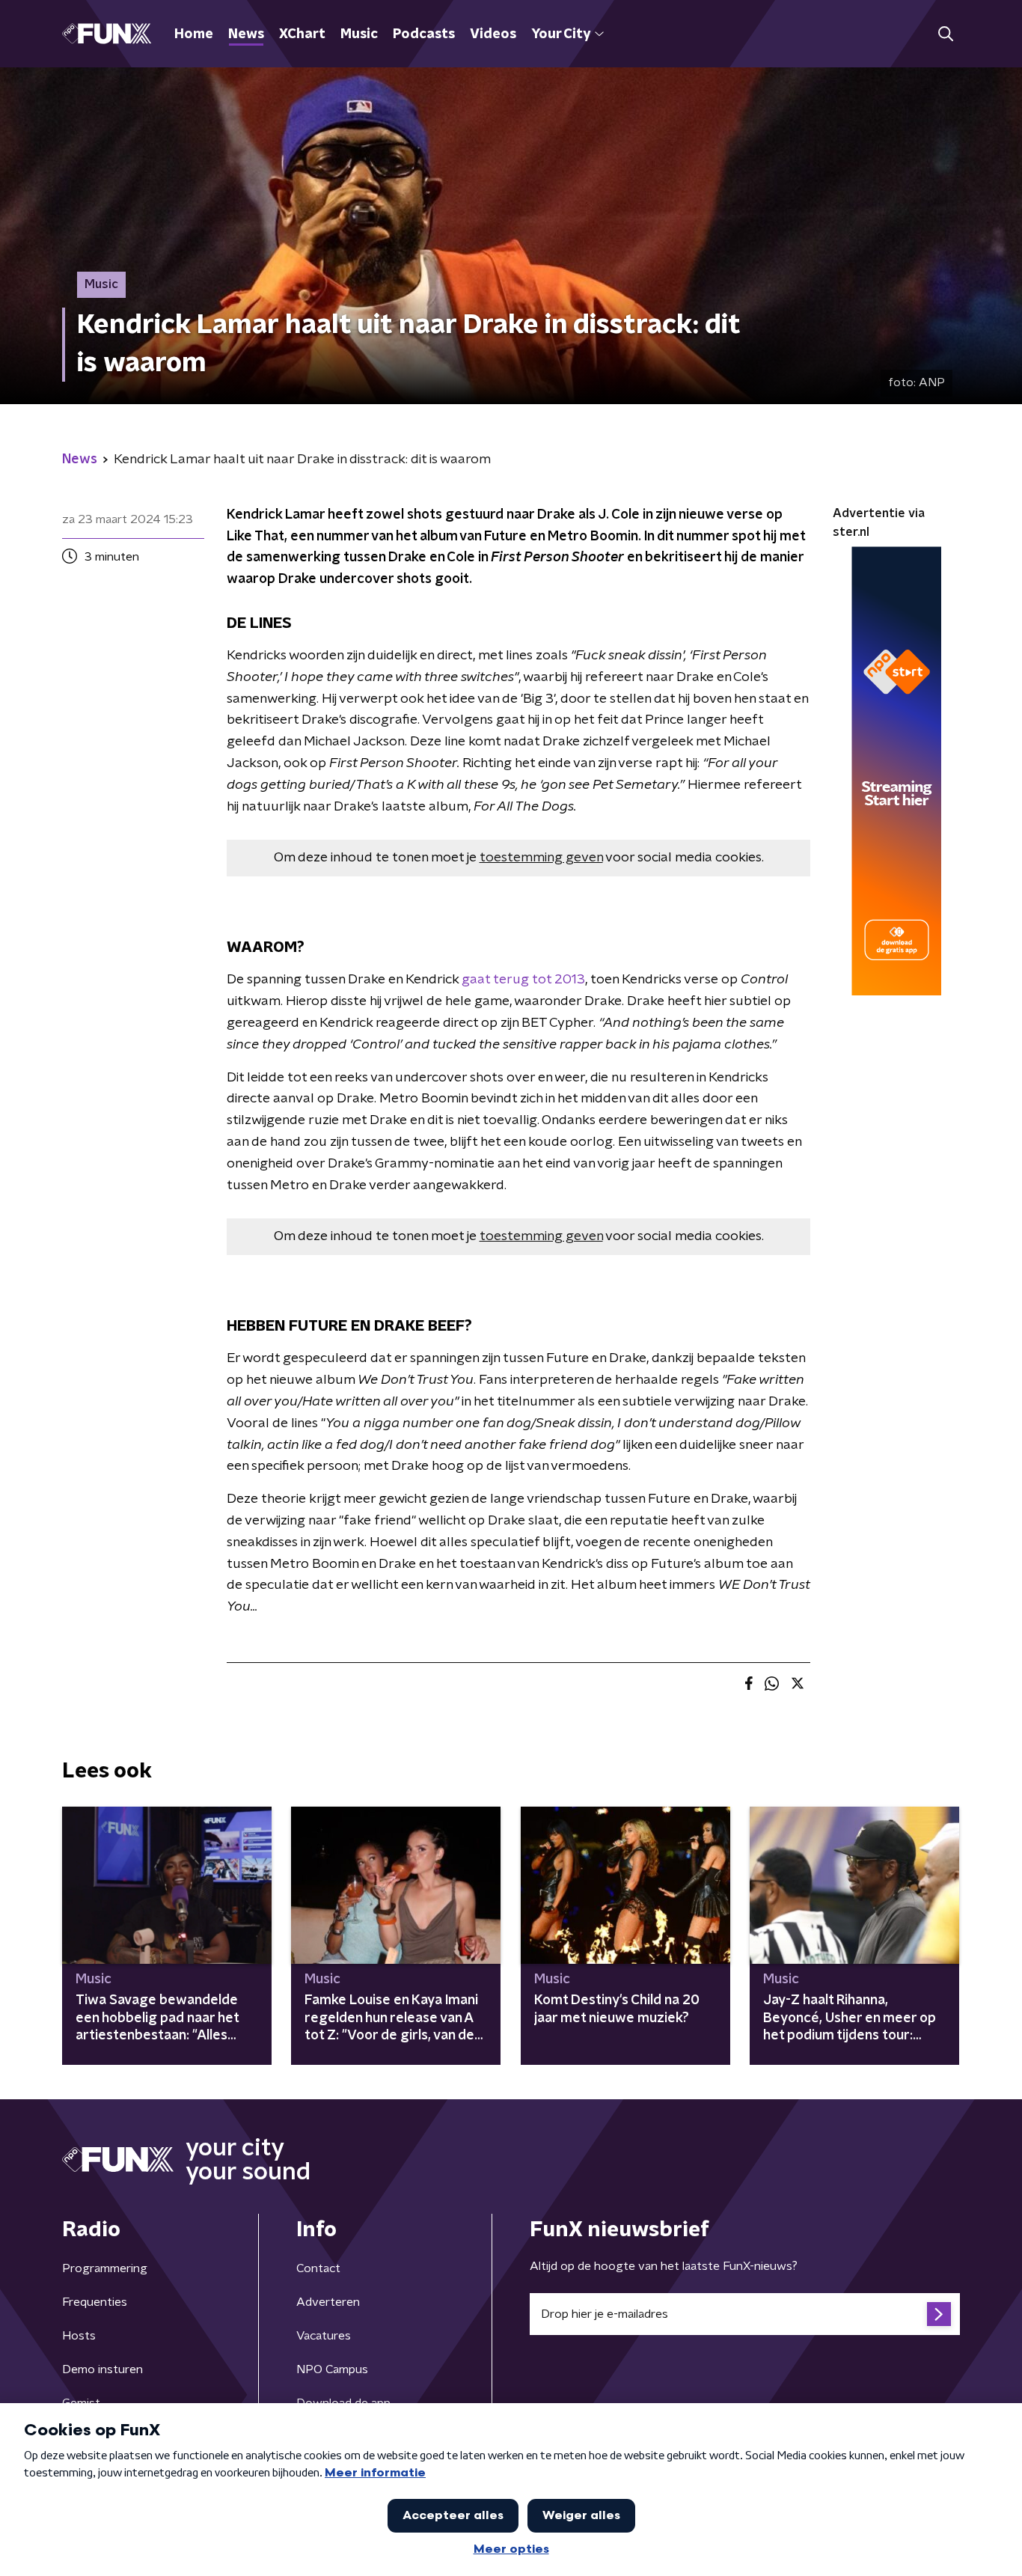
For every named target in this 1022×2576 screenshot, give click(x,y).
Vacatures (324, 2336)
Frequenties (95, 2302)
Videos (493, 34)
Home (194, 34)
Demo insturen (102, 2369)
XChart (302, 34)
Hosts (79, 2336)
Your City (561, 34)
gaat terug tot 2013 (523, 980)
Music (359, 34)
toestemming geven (541, 858)
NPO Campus (332, 2369)
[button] (945, 34)
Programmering (105, 2268)
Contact (318, 2268)
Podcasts (424, 34)
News (246, 34)
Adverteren (328, 2302)
